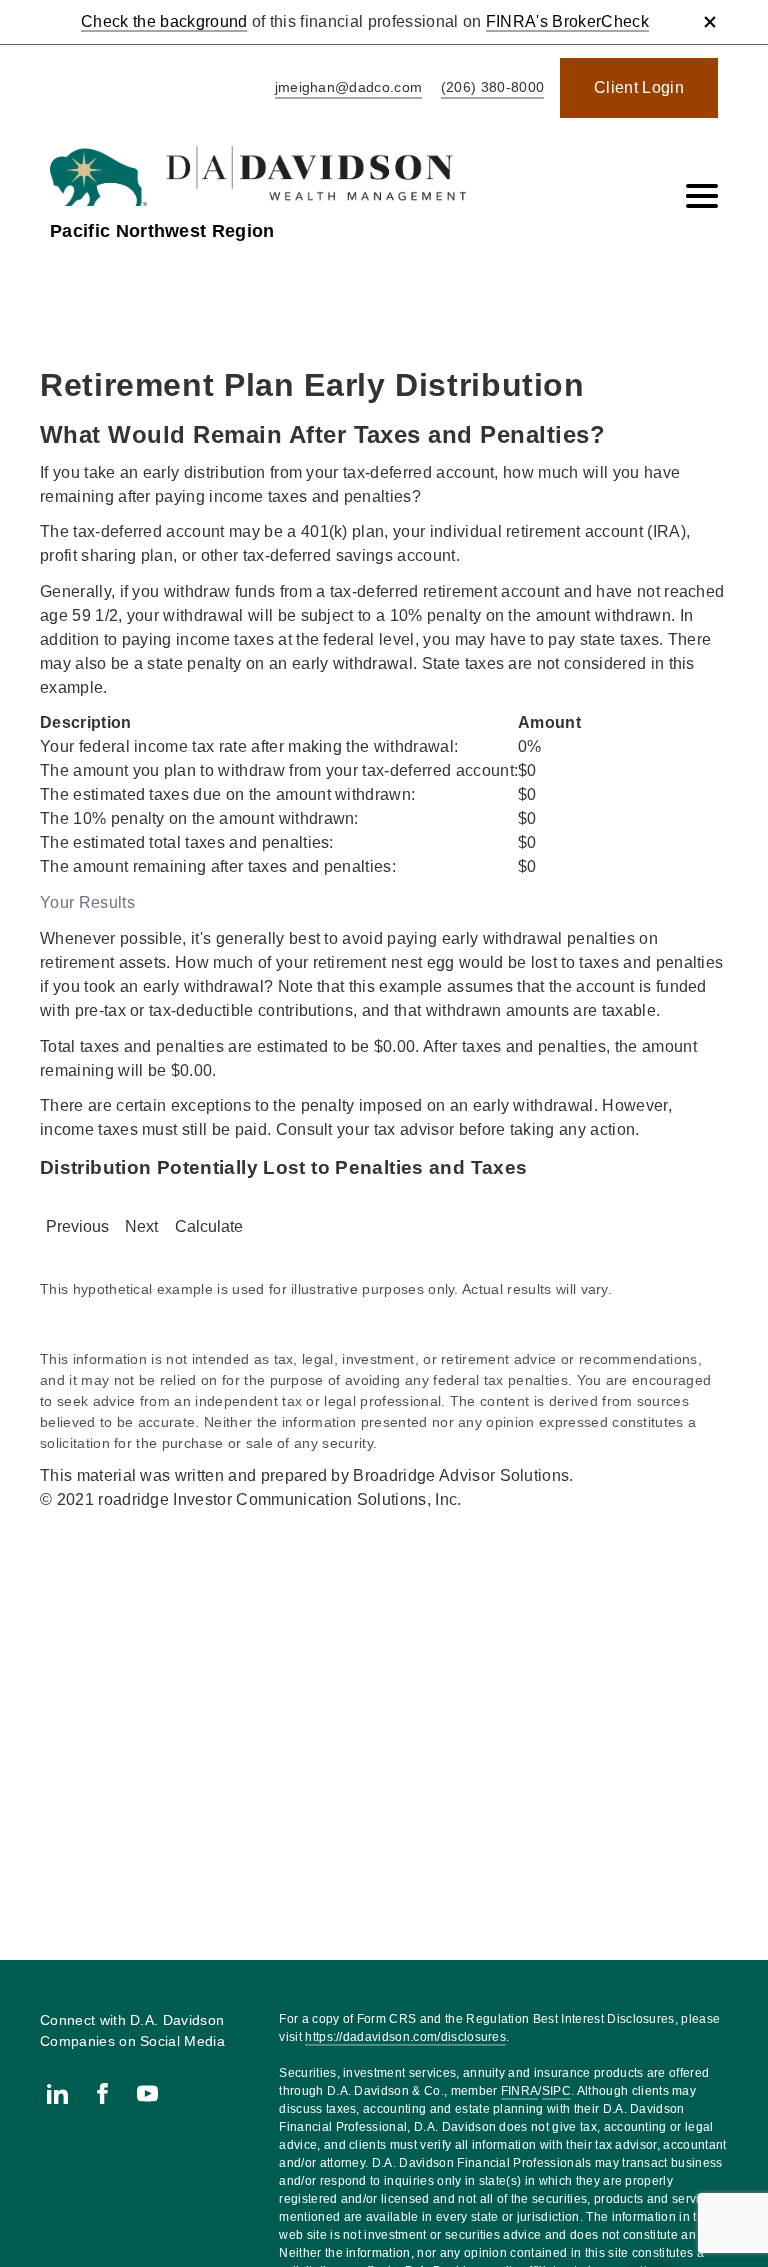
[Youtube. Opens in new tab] (147, 2093)
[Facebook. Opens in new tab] (102, 2093)
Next (141, 1226)
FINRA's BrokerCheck (567, 21)
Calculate (209, 1226)
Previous (77, 1226)
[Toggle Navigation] (702, 196)
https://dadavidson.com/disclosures (405, 2037)
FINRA (520, 2091)
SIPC (556, 2091)
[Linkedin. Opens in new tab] (57, 2093)
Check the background (164, 21)
